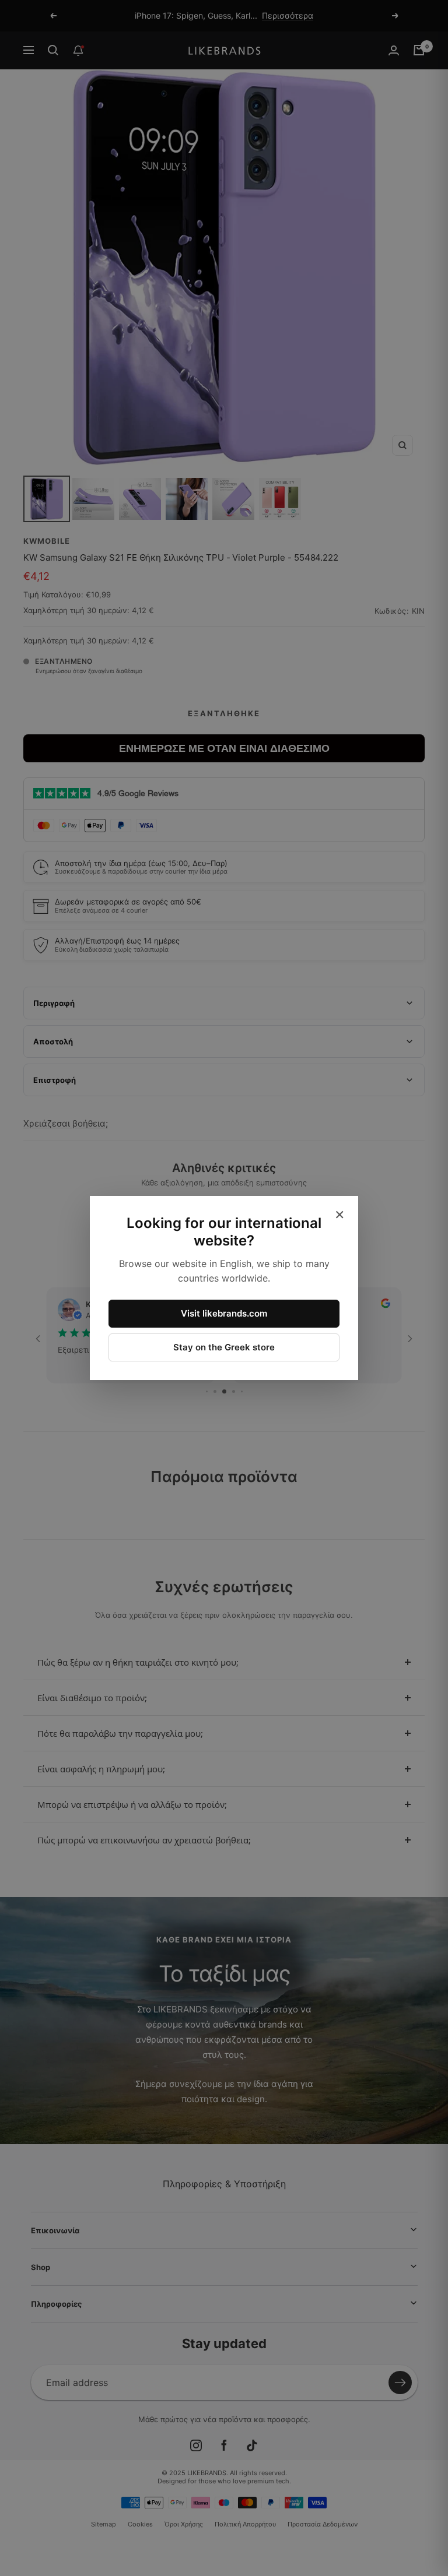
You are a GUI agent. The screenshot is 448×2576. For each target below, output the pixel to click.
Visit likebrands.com (224, 1313)
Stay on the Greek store (224, 1347)
